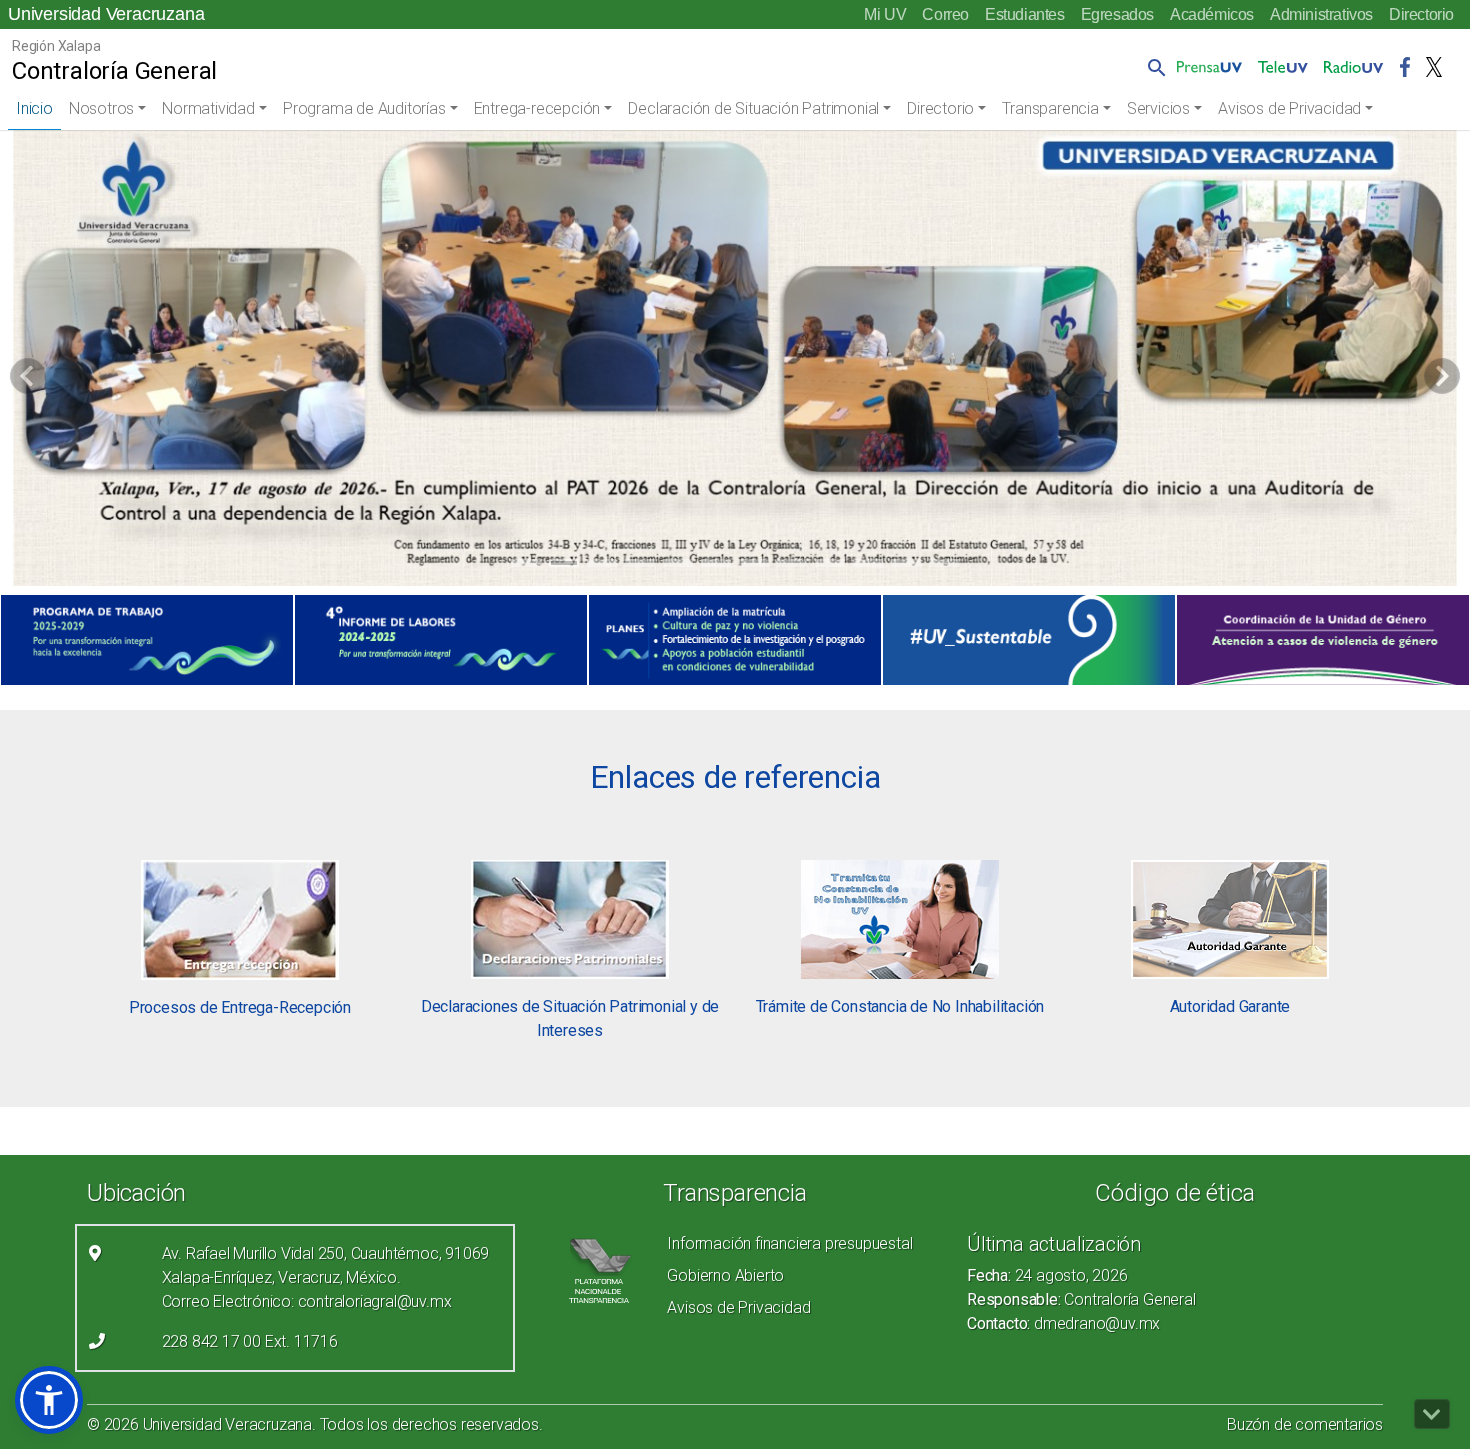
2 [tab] (564, 566)
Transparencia (1050, 108)
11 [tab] (906, 566)
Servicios (1158, 108)
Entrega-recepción (537, 108)
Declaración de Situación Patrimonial (753, 108)
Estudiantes (1025, 14)
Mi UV (885, 14)
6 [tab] (716, 566)
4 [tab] (640, 566)
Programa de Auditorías (364, 108)
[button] (1153, 67)
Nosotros (101, 108)
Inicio (34, 108)
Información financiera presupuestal (789, 1243)
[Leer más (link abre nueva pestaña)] (240, 918)
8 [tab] (792, 566)
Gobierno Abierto (725, 1275)
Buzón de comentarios (1305, 1424)
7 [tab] (754, 566)
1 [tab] (526, 566)
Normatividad (208, 108)
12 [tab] (944, 566)
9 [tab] (830, 566)
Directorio (1421, 14)
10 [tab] (868, 566)
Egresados (1117, 14)
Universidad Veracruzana (106, 14)
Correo (945, 14)
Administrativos (1321, 14)
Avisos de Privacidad (1289, 108)
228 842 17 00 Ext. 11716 (250, 1341)
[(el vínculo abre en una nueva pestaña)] (147, 640)
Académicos (1212, 14)
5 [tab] (678, 566)
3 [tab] (602, 566)
